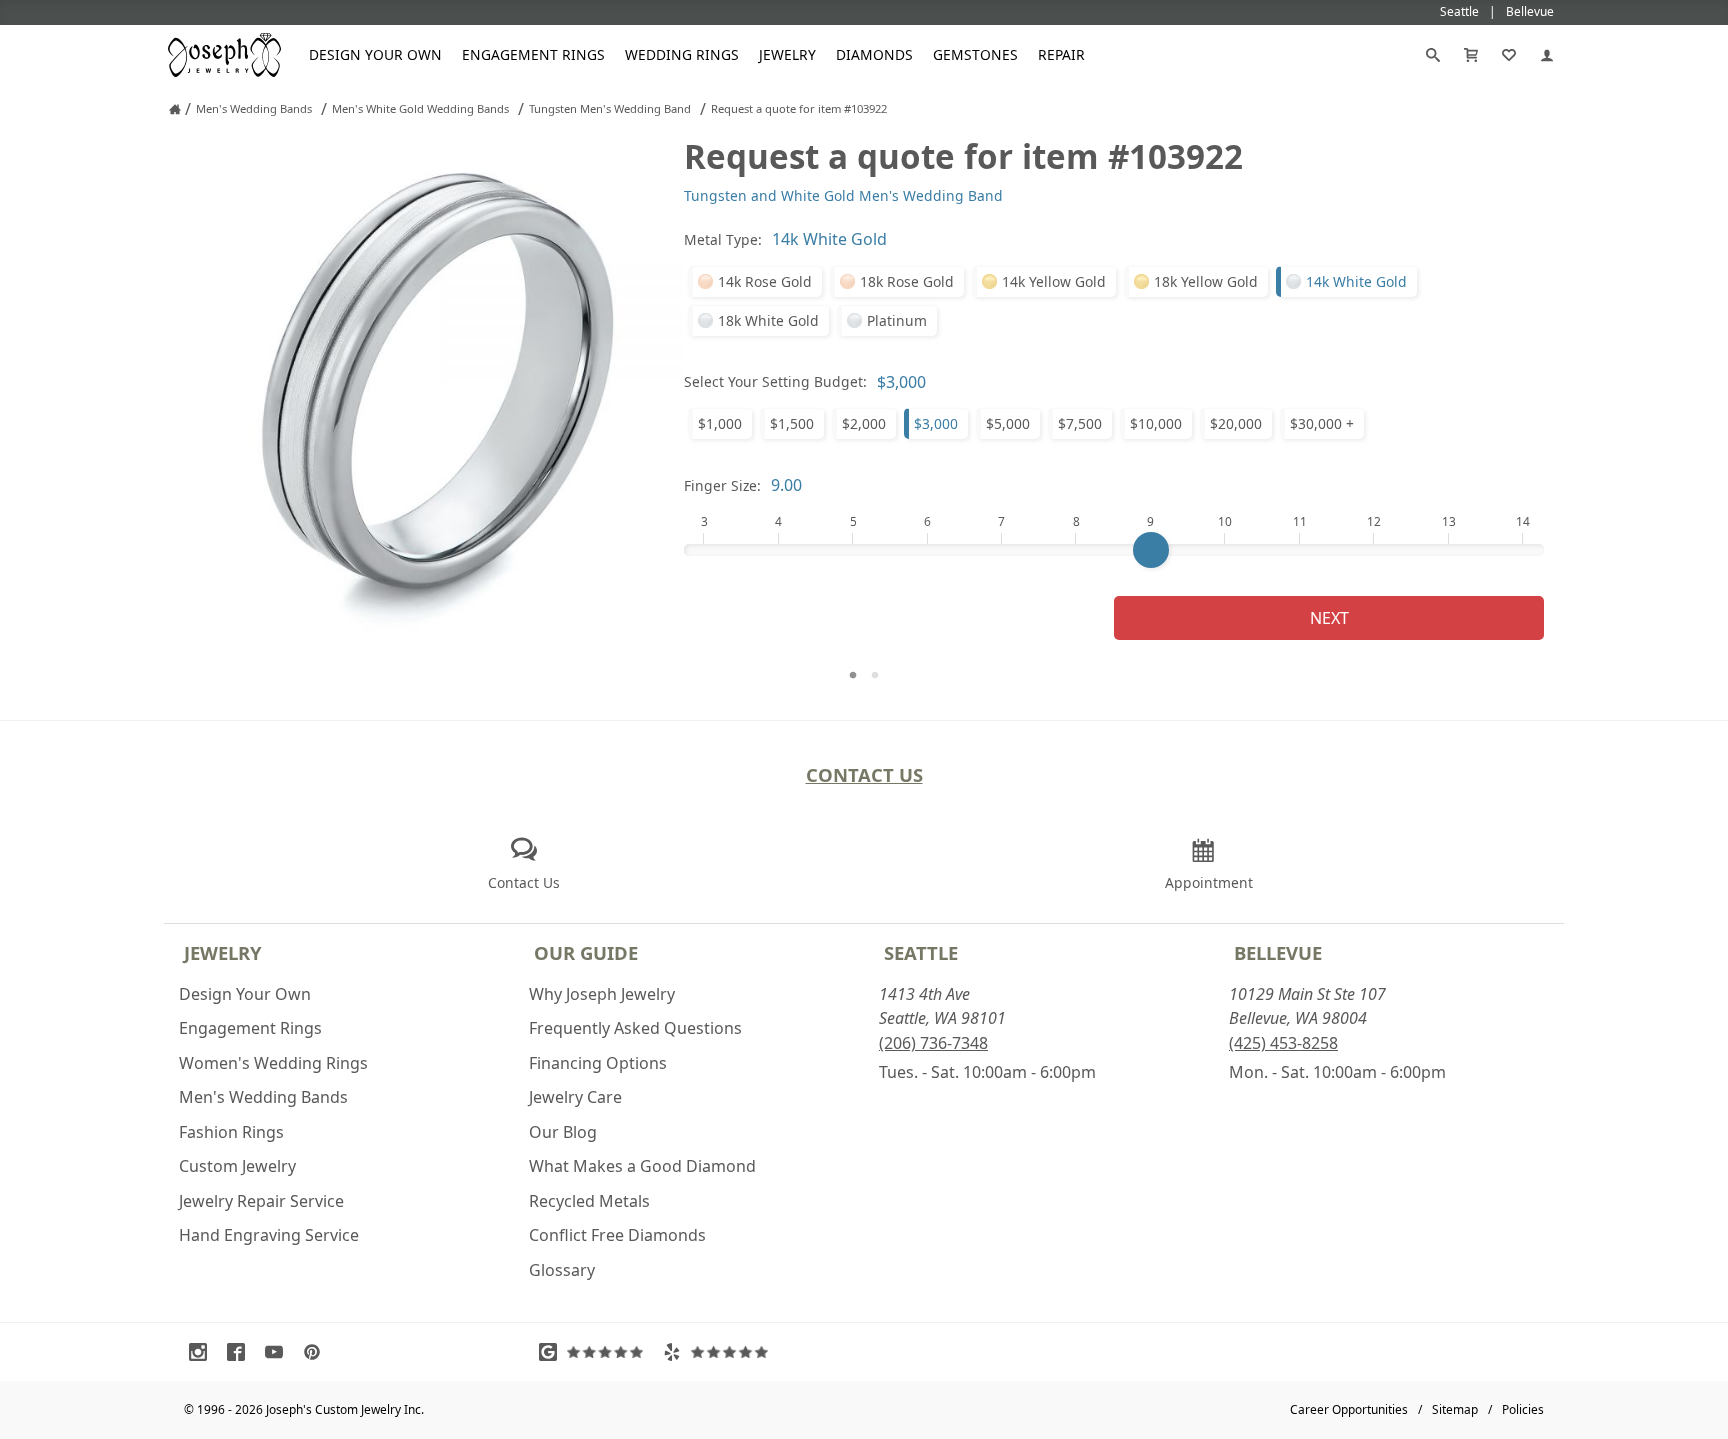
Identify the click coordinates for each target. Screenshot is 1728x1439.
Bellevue (1278, 952)
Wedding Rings (682, 54)
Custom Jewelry (237, 1166)
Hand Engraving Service (269, 1235)
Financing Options (598, 1063)
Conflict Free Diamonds (617, 1235)
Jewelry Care (575, 1097)
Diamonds (874, 54)
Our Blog (563, 1132)
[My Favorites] (1509, 55)
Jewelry (787, 54)
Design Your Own (375, 54)
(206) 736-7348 (933, 1043)
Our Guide (586, 952)
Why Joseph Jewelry (602, 994)
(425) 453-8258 (1283, 1043)
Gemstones (975, 54)
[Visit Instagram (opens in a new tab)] (203, 1352)
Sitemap (1455, 1409)
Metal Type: (723, 239)
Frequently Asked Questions (635, 1028)
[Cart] (1471, 55)
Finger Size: (722, 485)
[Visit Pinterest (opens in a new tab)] (317, 1352)
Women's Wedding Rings (273, 1063)
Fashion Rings (231, 1132)
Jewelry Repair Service (261, 1201)
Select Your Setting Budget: (775, 381)
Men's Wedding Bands (263, 1097)
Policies (1523, 1409)
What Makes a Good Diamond (642, 1166)
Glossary (562, 1270)
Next (1329, 618)
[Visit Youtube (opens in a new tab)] (279, 1352)
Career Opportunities (1349, 1409)
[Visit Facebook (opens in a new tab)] (241, 1352)
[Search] (1433, 55)
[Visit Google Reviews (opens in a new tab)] (596, 1352)
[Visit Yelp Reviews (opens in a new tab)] (720, 1352)
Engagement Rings (533, 54)
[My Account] (1547, 55)
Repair (1061, 54)
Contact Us (864, 774)
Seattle (921, 952)
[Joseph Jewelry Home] (175, 109)
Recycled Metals (589, 1201)
